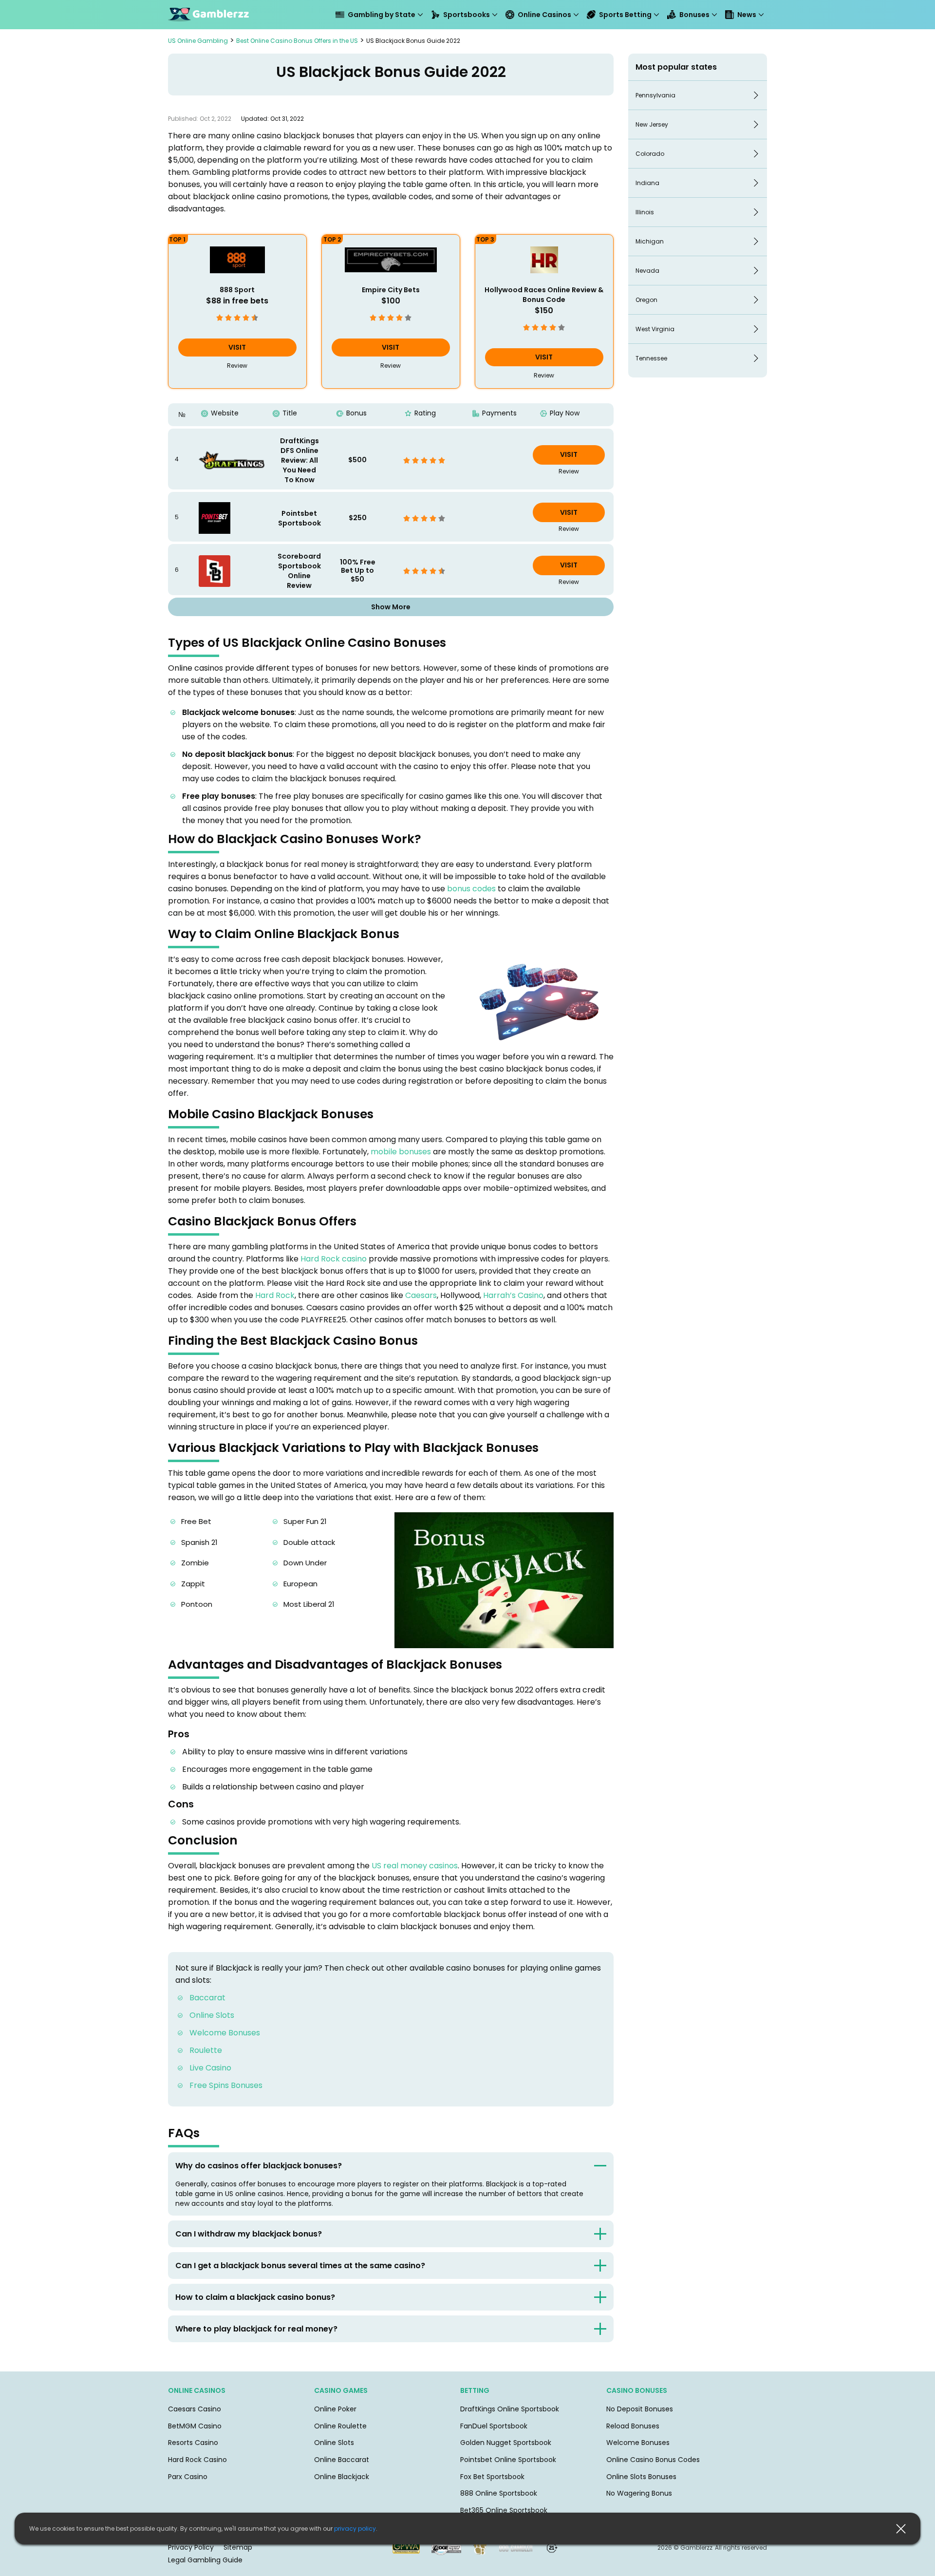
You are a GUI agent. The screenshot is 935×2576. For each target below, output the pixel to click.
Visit (237, 347)
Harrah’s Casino (513, 1295)
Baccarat (207, 1998)
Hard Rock (275, 1295)
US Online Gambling (198, 41)
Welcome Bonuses (225, 2033)
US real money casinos (415, 1866)
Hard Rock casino (333, 1259)
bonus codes (471, 889)
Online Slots (212, 2015)
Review (237, 366)
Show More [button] (391, 607)
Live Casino (210, 2068)
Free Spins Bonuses (226, 2085)
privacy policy (355, 2529)
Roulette (206, 2050)
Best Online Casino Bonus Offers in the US (297, 41)
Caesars (421, 1295)
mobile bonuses (401, 1152)
